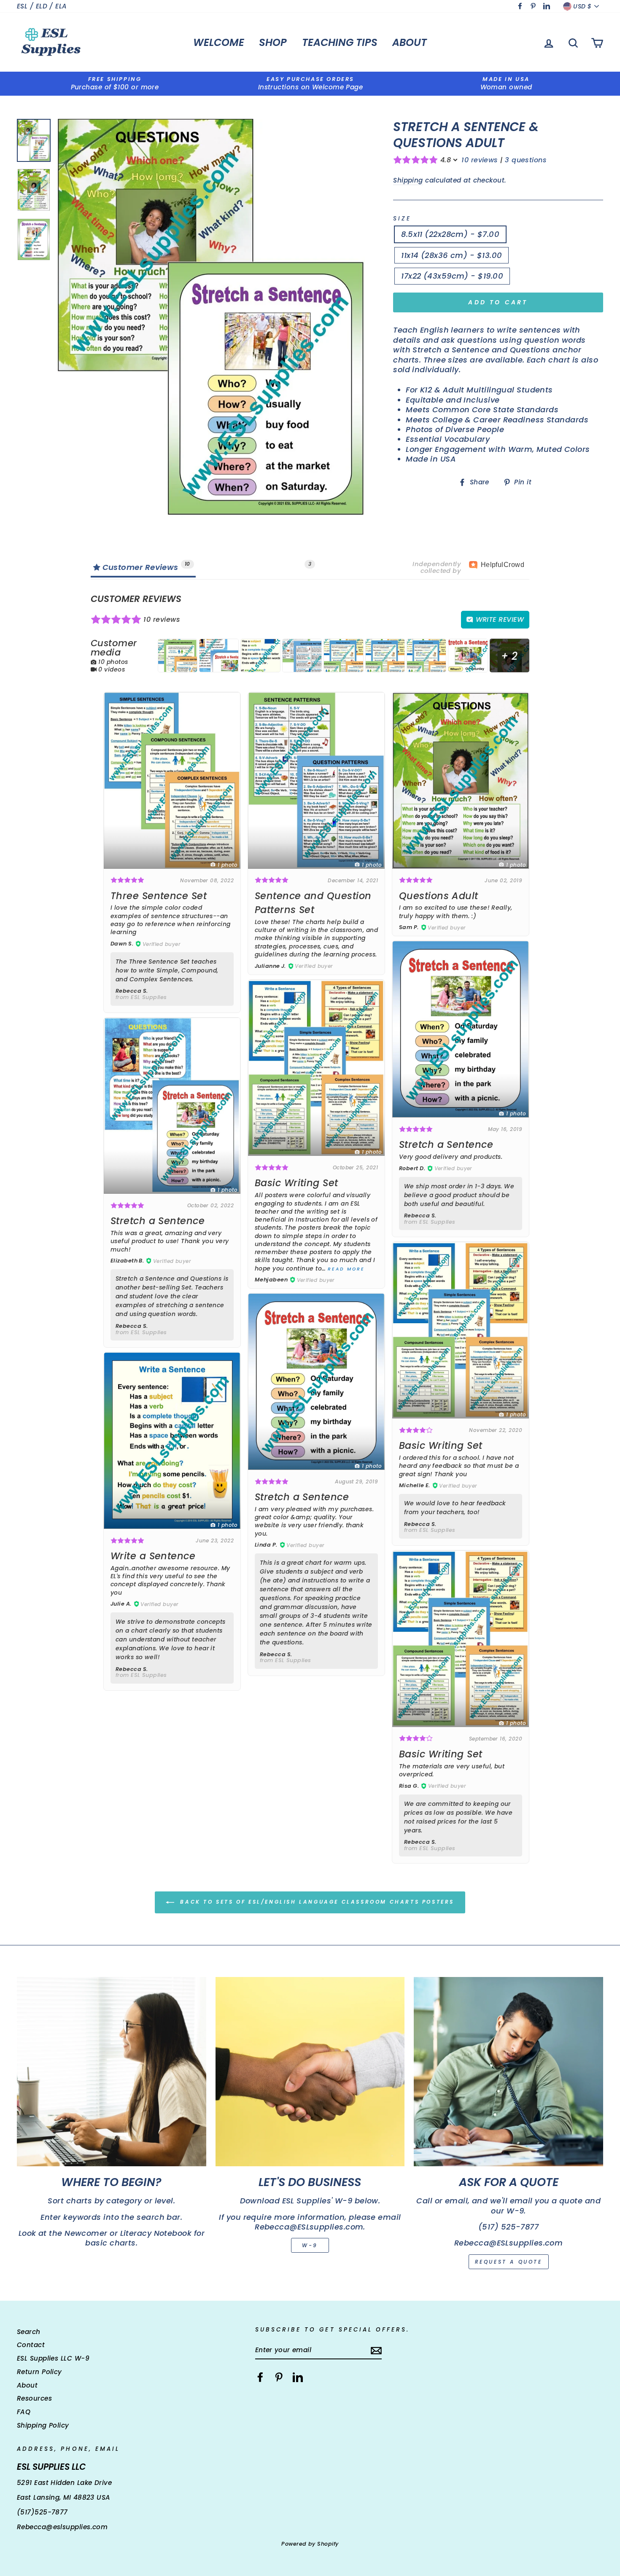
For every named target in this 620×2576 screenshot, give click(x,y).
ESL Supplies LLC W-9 (53, 2358)
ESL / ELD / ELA (42, 6)
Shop (273, 42)
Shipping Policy (43, 2425)
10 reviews (480, 160)
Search (29, 2332)
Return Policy (39, 2372)
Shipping (408, 180)
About (410, 42)
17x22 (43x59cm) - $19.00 (452, 276)
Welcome (219, 42)
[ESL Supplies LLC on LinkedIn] (298, 2377)
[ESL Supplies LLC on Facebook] (260, 2377)
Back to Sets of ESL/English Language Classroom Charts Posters (316, 1902)
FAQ (24, 2412)
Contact (31, 2345)
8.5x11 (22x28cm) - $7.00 (450, 234)
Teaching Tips (340, 42)
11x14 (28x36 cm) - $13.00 (452, 255)
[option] (115, 84)
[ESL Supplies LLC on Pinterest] (279, 2377)
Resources (34, 2398)
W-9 (310, 2245)
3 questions (526, 160)
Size (402, 219)
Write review (499, 619)
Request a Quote (509, 2262)
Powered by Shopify (310, 2544)
